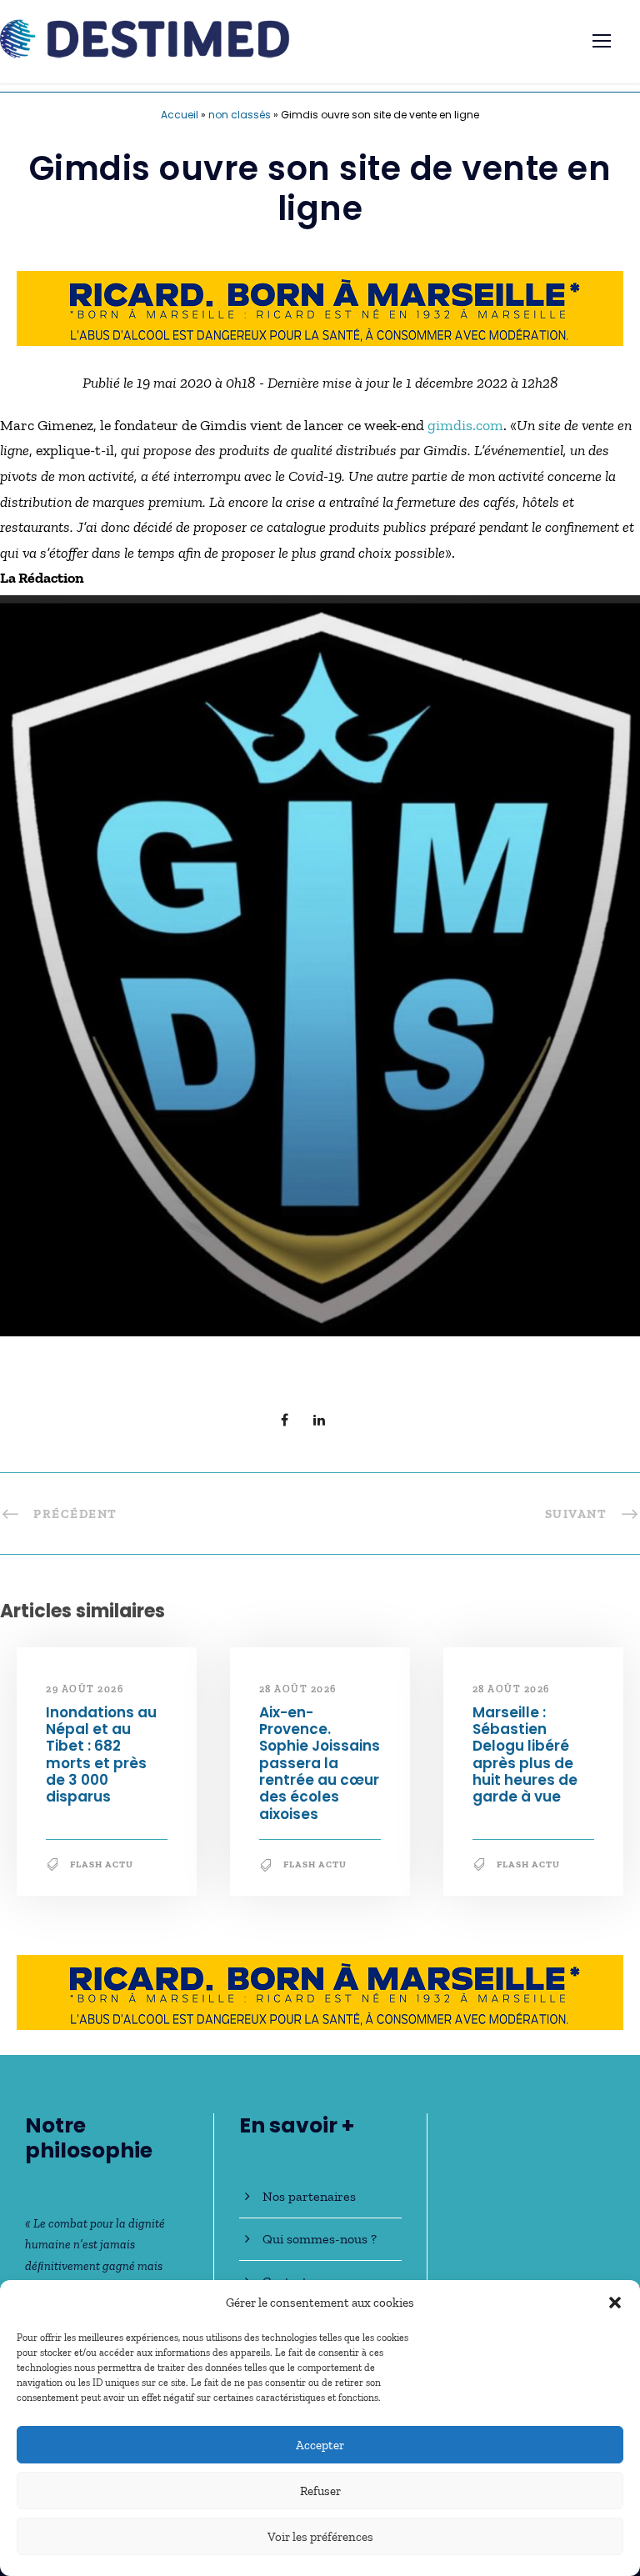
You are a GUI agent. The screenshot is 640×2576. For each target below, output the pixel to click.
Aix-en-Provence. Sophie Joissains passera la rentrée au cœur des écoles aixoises (320, 1763)
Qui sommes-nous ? (320, 2239)
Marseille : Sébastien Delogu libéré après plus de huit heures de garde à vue (525, 1755)
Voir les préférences (320, 2537)
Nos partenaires (309, 2196)
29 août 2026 (85, 1689)
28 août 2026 (298, 1689)
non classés (240, 115)
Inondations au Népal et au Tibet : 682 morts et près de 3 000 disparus (101, 1755)
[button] (615, 2303)
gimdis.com (465, 425)
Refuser (320, 2491)
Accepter (320, 2445)
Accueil (180, 115)
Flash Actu (102, 1864)
